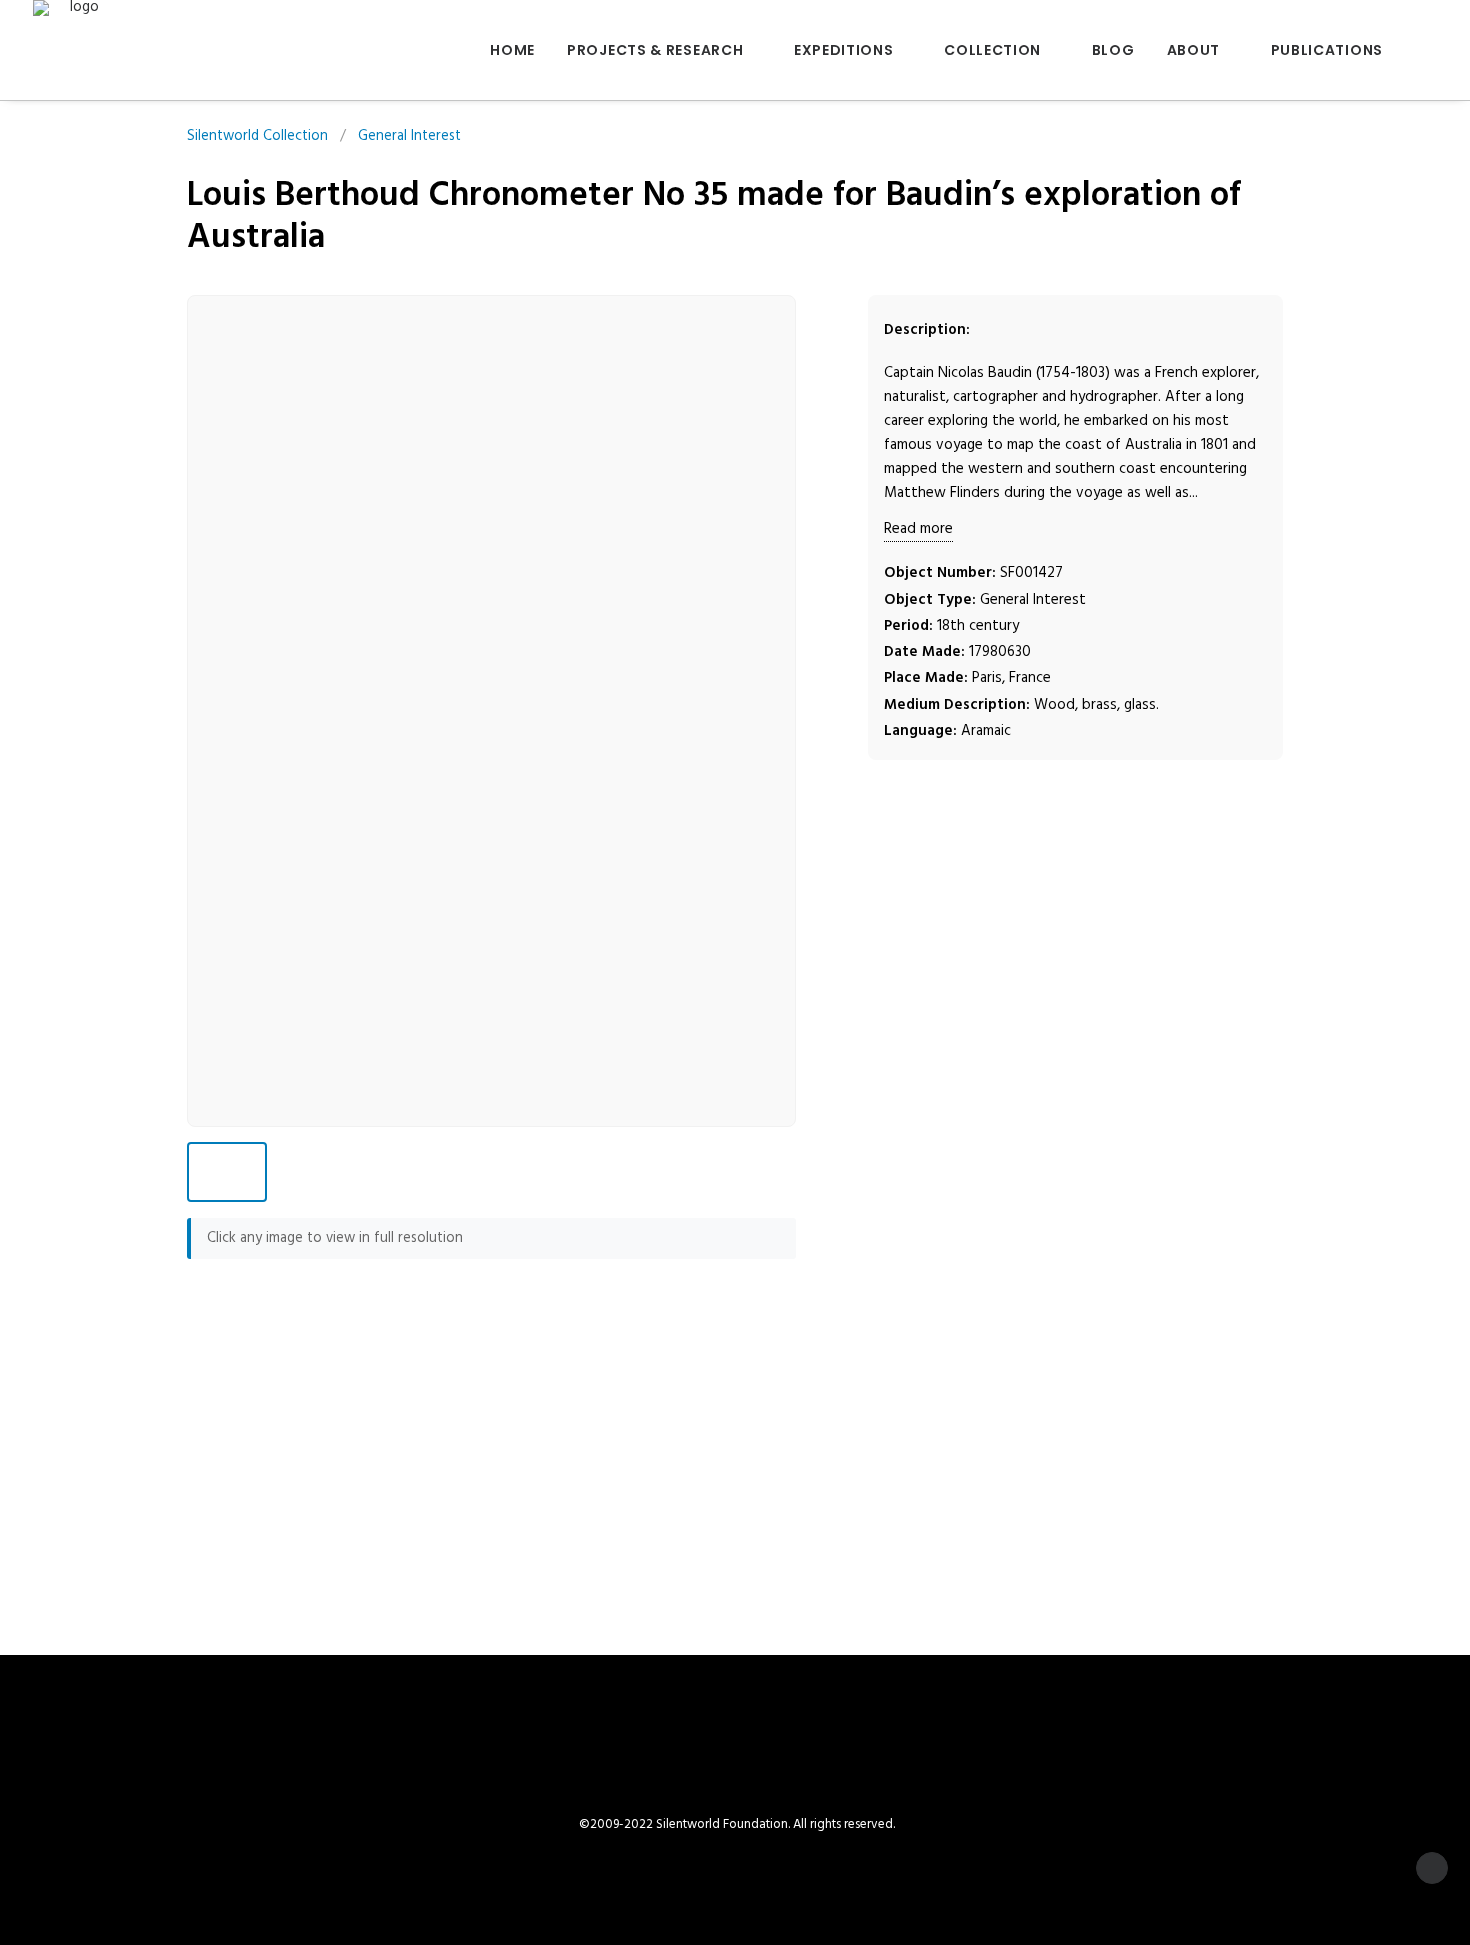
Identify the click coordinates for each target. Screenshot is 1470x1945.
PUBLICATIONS (1327, 50)
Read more (918, 529)
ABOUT (1194, 50)
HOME (512, 50)
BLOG (1113, 50)
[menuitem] (512, 50)
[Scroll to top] (1432, 1868)
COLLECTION (992, 50)
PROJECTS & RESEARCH (655, 50)
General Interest (409, 136)
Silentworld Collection (257, 136)
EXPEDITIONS (844, 50)
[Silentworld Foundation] (77, 50)
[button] (1428, 50)
